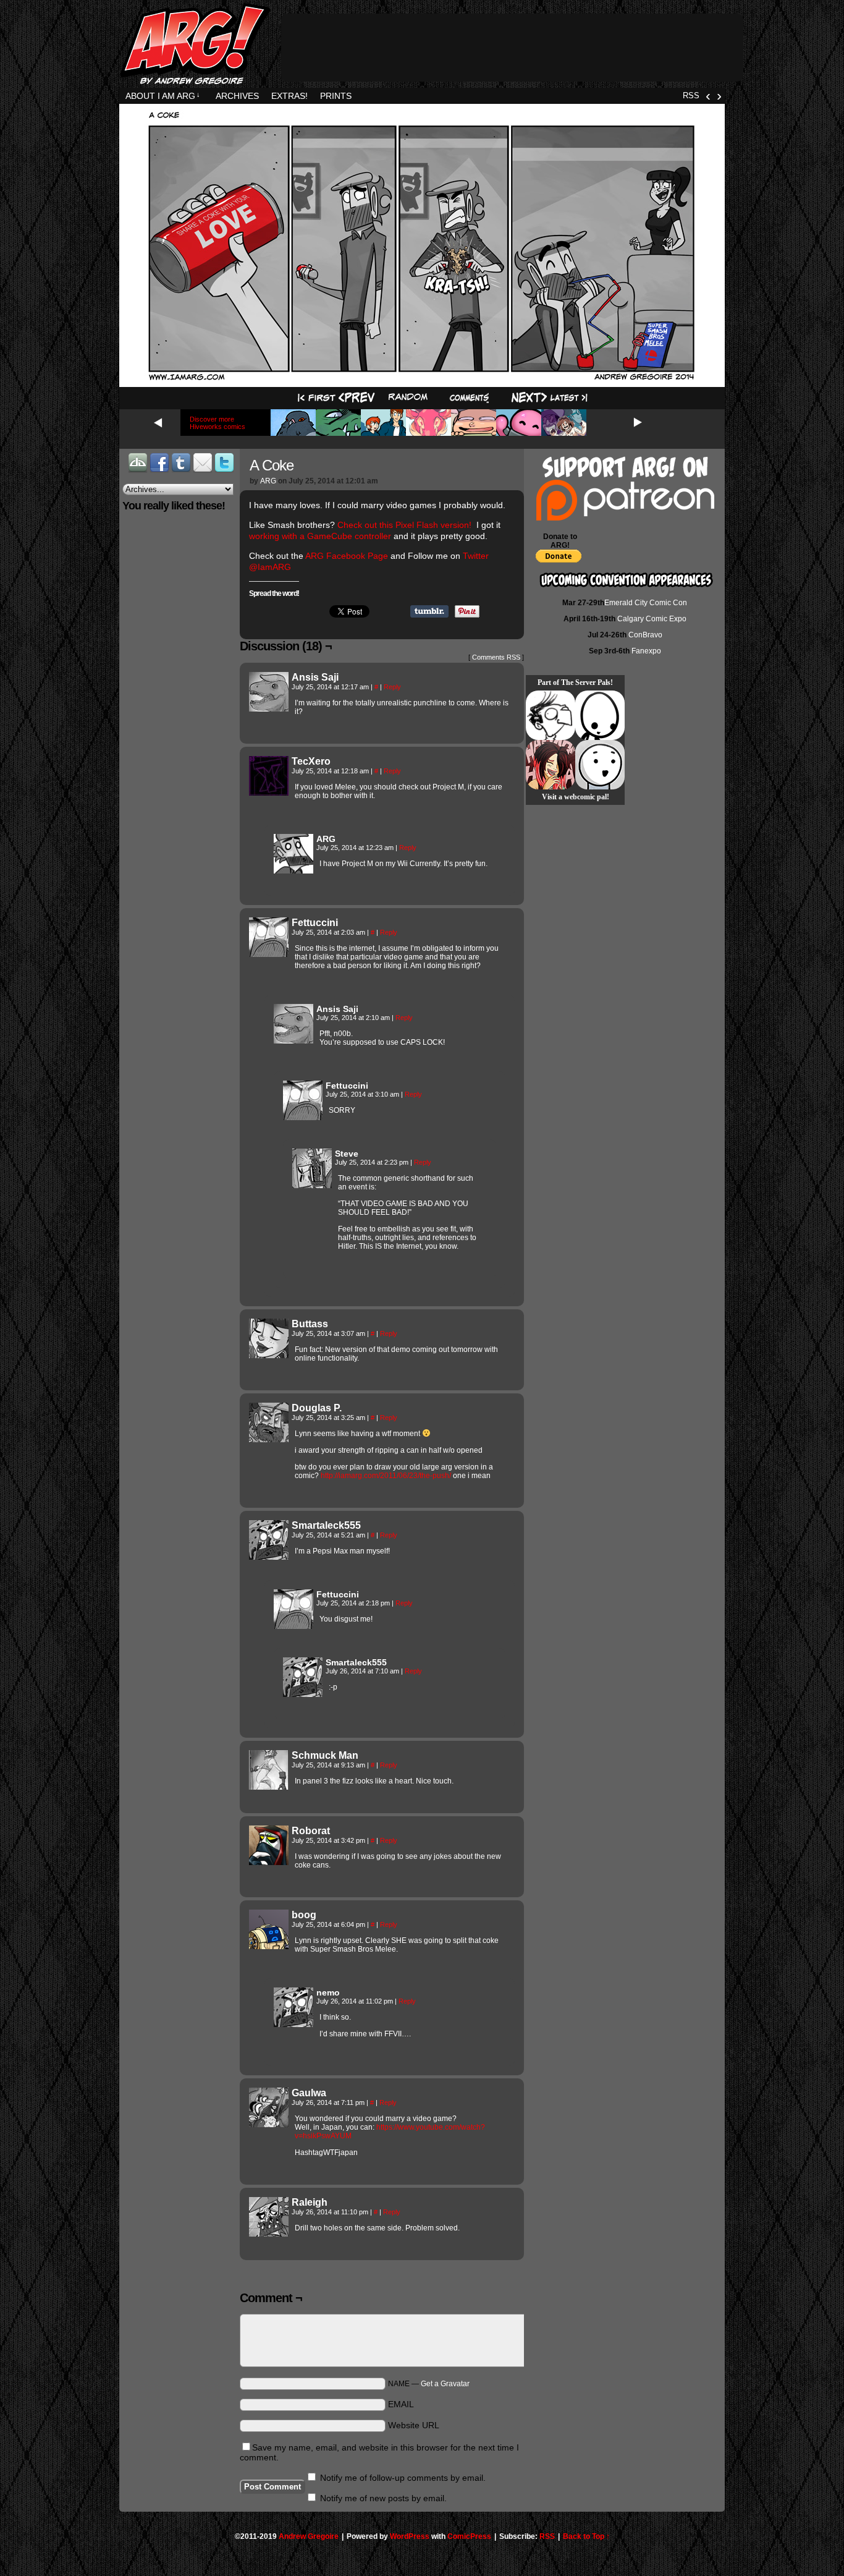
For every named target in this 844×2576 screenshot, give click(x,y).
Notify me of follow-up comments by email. (403, 2478)
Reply (392, 687)
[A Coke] (422, 379)
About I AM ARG (163, 96)
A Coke (272, 465)
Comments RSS (496, 657)
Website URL (414, 2425)
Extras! (289, 96)
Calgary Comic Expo (652, 619)
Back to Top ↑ (586, 2536)
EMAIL (401, 2404)
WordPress (410, 2536)
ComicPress (469, 2536)
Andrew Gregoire (309, 2536)
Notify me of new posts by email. (383, 2498)
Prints (336, 96)
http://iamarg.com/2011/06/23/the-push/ (386, 1476)
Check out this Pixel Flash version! (406, 525)
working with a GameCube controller (320, 536)
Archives (237, 96)
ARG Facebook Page (346, 556)
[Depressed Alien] (600, 715)
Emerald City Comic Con (646, 603)
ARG (268, 481)
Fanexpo (646, 651)
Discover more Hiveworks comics (217, 423)
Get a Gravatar (445, 2384)
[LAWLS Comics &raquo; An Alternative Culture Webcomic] (551, 765)
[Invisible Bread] (600, 765)
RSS (691, 96)
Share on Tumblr (429, 611)
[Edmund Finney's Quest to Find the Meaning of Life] (551, 715)
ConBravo (645, 635)
